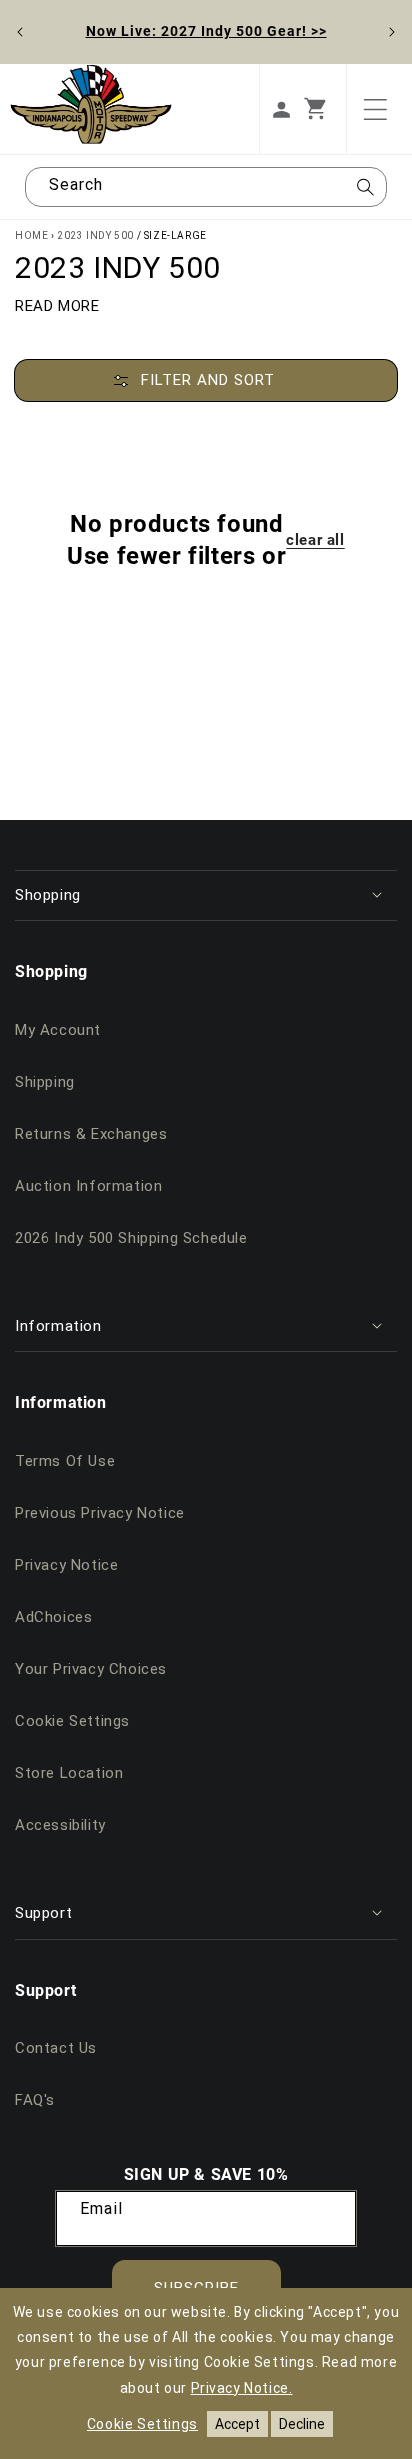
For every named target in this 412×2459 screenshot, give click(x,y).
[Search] (365, 193)
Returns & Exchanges (91, 1134)
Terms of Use (65, 1461)
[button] (325, 109)
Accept (237, 2424)
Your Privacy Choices (91, 1669)
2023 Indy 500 (95, 235)
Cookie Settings (72, 1721)
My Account (58, 1030)
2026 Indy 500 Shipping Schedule (131, 1238)
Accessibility (60, 1825)
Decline (302, 2424)
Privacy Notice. (242, 2388)
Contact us (56, 2048)
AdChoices (53, 1617)
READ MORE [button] (57, 306)
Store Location (69, 1773)
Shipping (45, 1082)
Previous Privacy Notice (100, 1513)
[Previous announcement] (20, 32)
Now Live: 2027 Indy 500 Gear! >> (206, 30)
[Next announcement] (392, 32)
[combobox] (206, 187)
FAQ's (35, 2100)
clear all (315, 539)
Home (31, 235)
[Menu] (375, 109)
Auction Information (88, 1186)
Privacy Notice (66, 1565)
